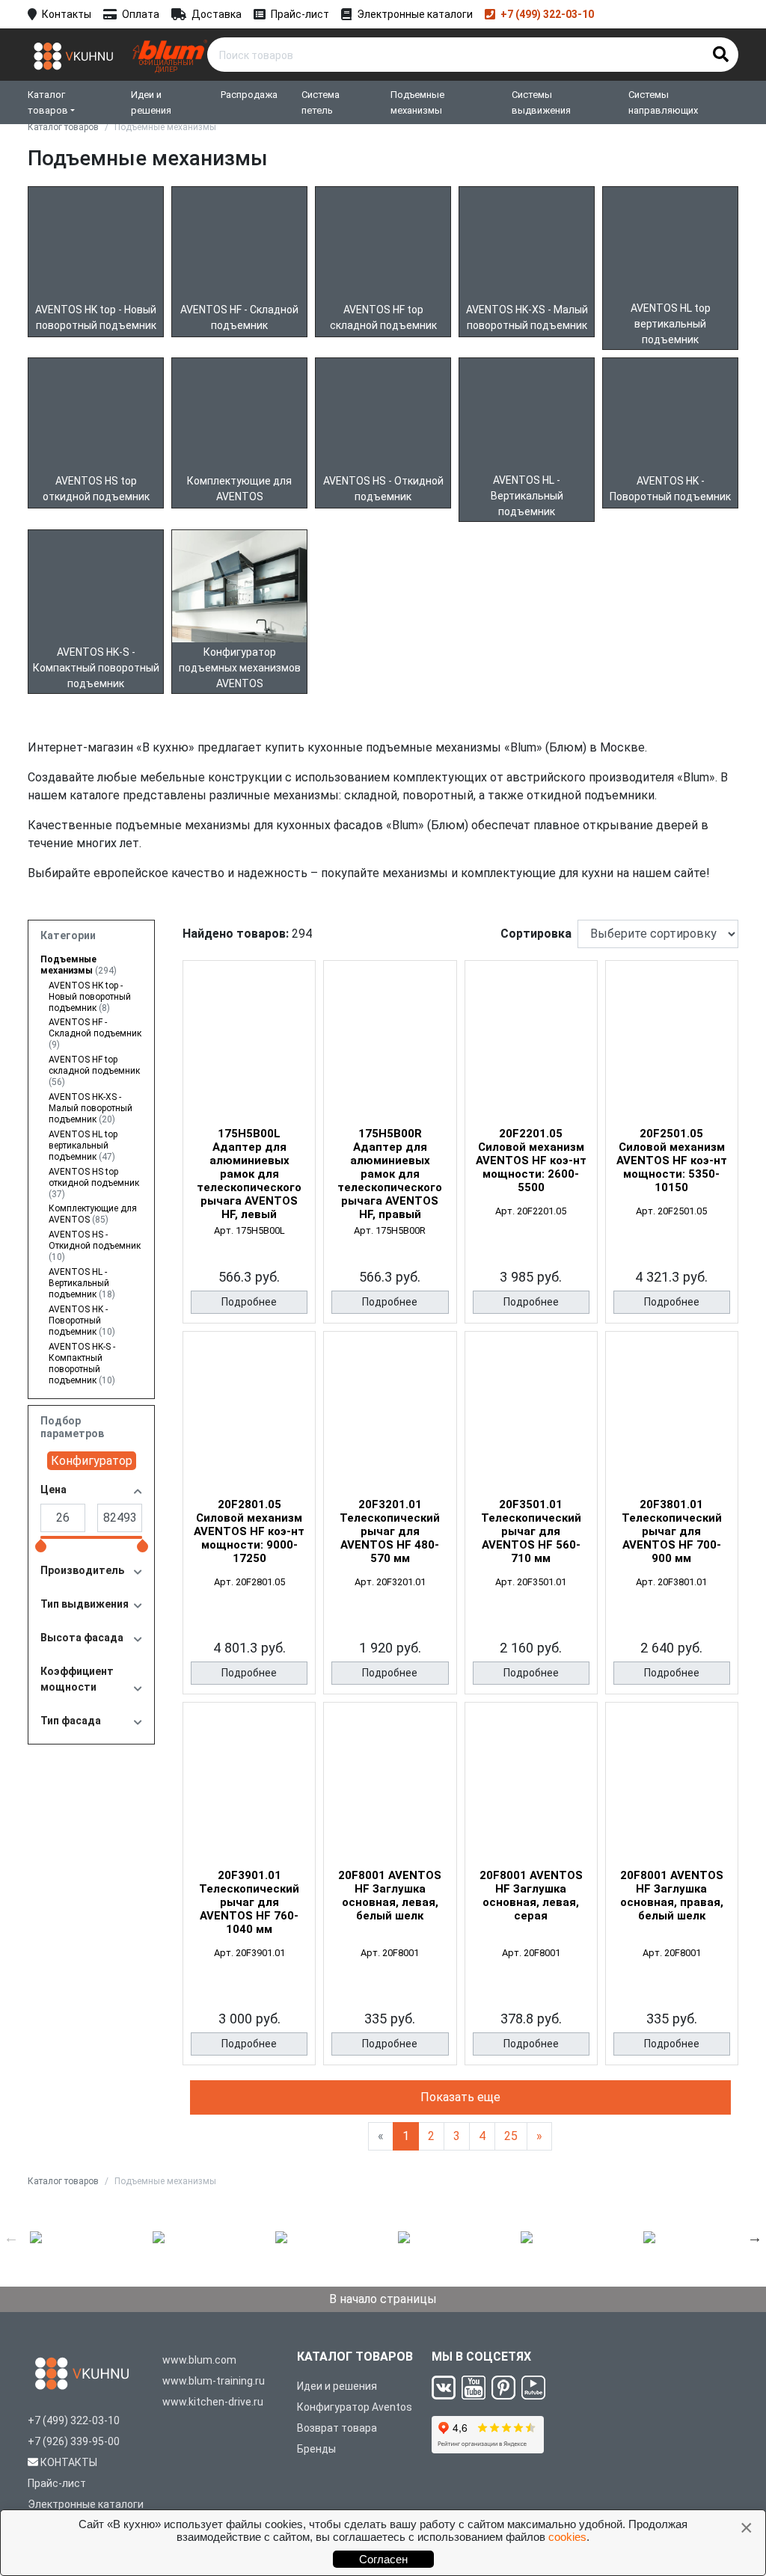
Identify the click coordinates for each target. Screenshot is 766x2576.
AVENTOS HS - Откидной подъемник (95, 1246)
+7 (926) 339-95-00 (74, 2441)
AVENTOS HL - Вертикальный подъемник (82, 1283)
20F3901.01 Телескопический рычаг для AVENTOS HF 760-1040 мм (249, 1902)
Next (755, 2237)
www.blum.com (199, 2360)
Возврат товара (337, 2428)
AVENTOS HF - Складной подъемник (95, 1033)
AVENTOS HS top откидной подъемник (94, 1183)
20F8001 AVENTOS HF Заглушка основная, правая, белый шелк (672, 1896)
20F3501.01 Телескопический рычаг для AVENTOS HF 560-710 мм (531, 1531)
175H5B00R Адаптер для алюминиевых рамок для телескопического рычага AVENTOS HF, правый (390, 1174)
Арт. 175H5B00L (249, 1230)
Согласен (383, 2559)
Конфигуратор (92, 1461)
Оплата (141, 14)
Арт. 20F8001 (390, 1953)
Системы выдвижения (541, 102)
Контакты (67, 14)
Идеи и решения (151, 102)
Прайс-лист (300, 14)
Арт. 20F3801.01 (671, 1582)
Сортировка (536, 934)
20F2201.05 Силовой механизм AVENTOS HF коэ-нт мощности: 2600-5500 (531, 1161)
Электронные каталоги (415, 14)
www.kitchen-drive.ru (213, 2402)
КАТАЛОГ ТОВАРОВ (355, 2357)
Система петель (321, 102)
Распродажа (249, 95)
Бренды (316, 2449)
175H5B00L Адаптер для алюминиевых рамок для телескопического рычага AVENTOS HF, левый (249, 1174)
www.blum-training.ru (214, 2381)
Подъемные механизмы (417, 102)
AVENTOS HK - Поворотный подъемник (82, 1321)
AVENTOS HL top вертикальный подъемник (83, 1146)
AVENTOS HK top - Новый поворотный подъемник (90, 997)
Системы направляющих (663, 102)
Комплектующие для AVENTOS (93, 1214)
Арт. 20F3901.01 (249, 1953)
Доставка (217, 14)
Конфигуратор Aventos (355, 2407)
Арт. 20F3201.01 (390, 1582)
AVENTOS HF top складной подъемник (94, 1071)
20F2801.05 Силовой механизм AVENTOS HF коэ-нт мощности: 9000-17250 (249, 1531)
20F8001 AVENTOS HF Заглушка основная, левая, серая (531, 1896)
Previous (11, 2237)
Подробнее (249, 1302)
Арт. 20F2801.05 (249, 1582)
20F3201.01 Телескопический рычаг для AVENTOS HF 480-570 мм (390, 1531)
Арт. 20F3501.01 (531, 1582)
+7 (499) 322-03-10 (547, 14)
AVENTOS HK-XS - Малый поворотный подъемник (91, 1108)
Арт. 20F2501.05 (671, 1211)
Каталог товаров (48, 102)
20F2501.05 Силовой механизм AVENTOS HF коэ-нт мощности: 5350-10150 (672, 1161)
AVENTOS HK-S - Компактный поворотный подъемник (82, 1364)
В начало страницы (383, 2299)
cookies (567, 2537)
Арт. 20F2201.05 (531, 1211)
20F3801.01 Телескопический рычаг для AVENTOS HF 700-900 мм (672, 1531)
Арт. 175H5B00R (390, 1230)
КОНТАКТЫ (69, 2462)
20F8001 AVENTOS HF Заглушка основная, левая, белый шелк (390, 1896)
